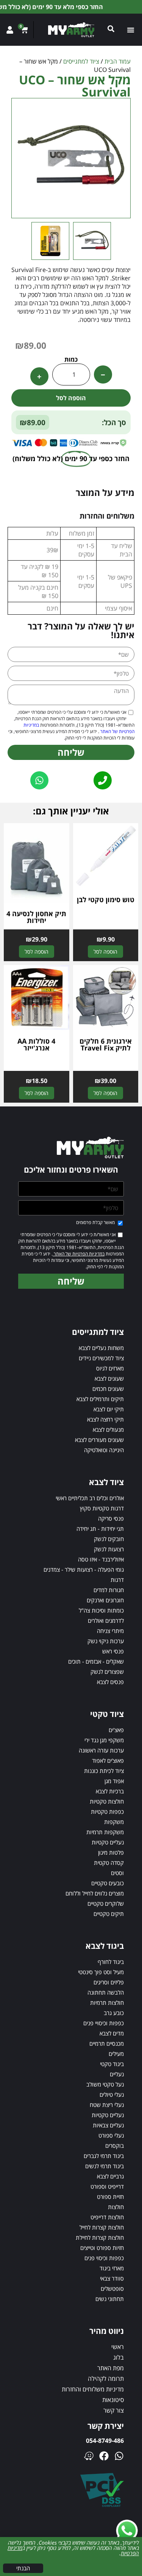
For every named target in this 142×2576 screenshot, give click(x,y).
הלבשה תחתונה (106, 1992)
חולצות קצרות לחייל (102, 2227)
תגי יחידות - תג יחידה (100, 1529)
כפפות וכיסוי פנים (104, 2258)
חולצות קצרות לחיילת (100, 2237)
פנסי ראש (113, 1651)
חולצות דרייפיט (107, 2217)
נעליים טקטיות (108, 1842)
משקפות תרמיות (105, 1832)
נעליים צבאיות (108, 2125)
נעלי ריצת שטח (107, 2105)
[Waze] (89, 2456)
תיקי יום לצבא (109, 1409)
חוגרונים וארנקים (105, 1600)
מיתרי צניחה (110, 1631)
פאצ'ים (116, 1730)
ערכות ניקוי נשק (106, 1641)
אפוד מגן (114, 1781)
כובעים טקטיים (108, 1883)
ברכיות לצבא (110, 1791)
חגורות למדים (109, 1590)
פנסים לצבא (110, 1682)
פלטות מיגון (111, 1852)
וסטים (117, 1873)
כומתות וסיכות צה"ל (101, 1610)
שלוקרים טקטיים (106, 1903)
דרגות (117, 1580)
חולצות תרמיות (107, 2003)
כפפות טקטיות (107, 1812)
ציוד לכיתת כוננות (104, 1771)
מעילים (116, 2054)
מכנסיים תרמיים (107, 2043)
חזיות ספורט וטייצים (102, 2248)
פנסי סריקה (111, 1518)
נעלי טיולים (112, 2094)
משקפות (114, 1822)
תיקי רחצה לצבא (105, 1419)
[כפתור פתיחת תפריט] (132, 30)
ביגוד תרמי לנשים (105, 2166)
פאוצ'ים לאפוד (108, 1760)
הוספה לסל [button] (105, 952)
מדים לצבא (112, 2033)
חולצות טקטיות (107, 1801)
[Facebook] (104, 2456)
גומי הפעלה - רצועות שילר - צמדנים (84, 1569)
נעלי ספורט (111, 2135)
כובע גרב (114, 2013)
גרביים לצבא (110, 2176)
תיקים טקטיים (109, 1914)
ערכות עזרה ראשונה (101, 1750)
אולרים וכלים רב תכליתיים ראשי (90, 1498)
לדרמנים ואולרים (106, 1620)
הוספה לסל (71, 398)
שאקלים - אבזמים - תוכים (96, 1661)
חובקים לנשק (109, 1539)
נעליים (117, 2074)
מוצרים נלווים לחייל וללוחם (95, 1893)
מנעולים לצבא (108, 1429)
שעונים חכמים (108, 1389)
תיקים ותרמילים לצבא (100, 1399)
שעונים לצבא (109, 1378)
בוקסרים (115, 2146)
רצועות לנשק (109, 1549)
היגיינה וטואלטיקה (104, 1450)
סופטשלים (112, 2289)
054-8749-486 (105, 2441)
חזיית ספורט (110, 2197)
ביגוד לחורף (111, 1962)
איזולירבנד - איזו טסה (101, 1559)
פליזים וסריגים (109, 1982)
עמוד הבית (118, 61)
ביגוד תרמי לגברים (104, 2156)
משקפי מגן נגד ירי (104, 1740)
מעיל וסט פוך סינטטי (101, 1972)
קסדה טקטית (109, 1863)
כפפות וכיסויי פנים (104, 2023)
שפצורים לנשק (107, 1672)
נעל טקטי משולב (105, 2084)
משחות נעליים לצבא (101, 1348)
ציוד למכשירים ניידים (101, 1358)
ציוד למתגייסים (81, 61)
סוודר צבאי (112, 2278)
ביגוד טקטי (112, 2064)
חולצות (116, 2207)
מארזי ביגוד (112, 2268)
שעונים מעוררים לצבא (99, 1440)
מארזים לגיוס (110, 1368)
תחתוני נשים (110, 2299)
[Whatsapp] (119, 2456)
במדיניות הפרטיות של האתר (79, 1254)
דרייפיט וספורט (107, 2186)
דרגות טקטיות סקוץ (102, 1508)
